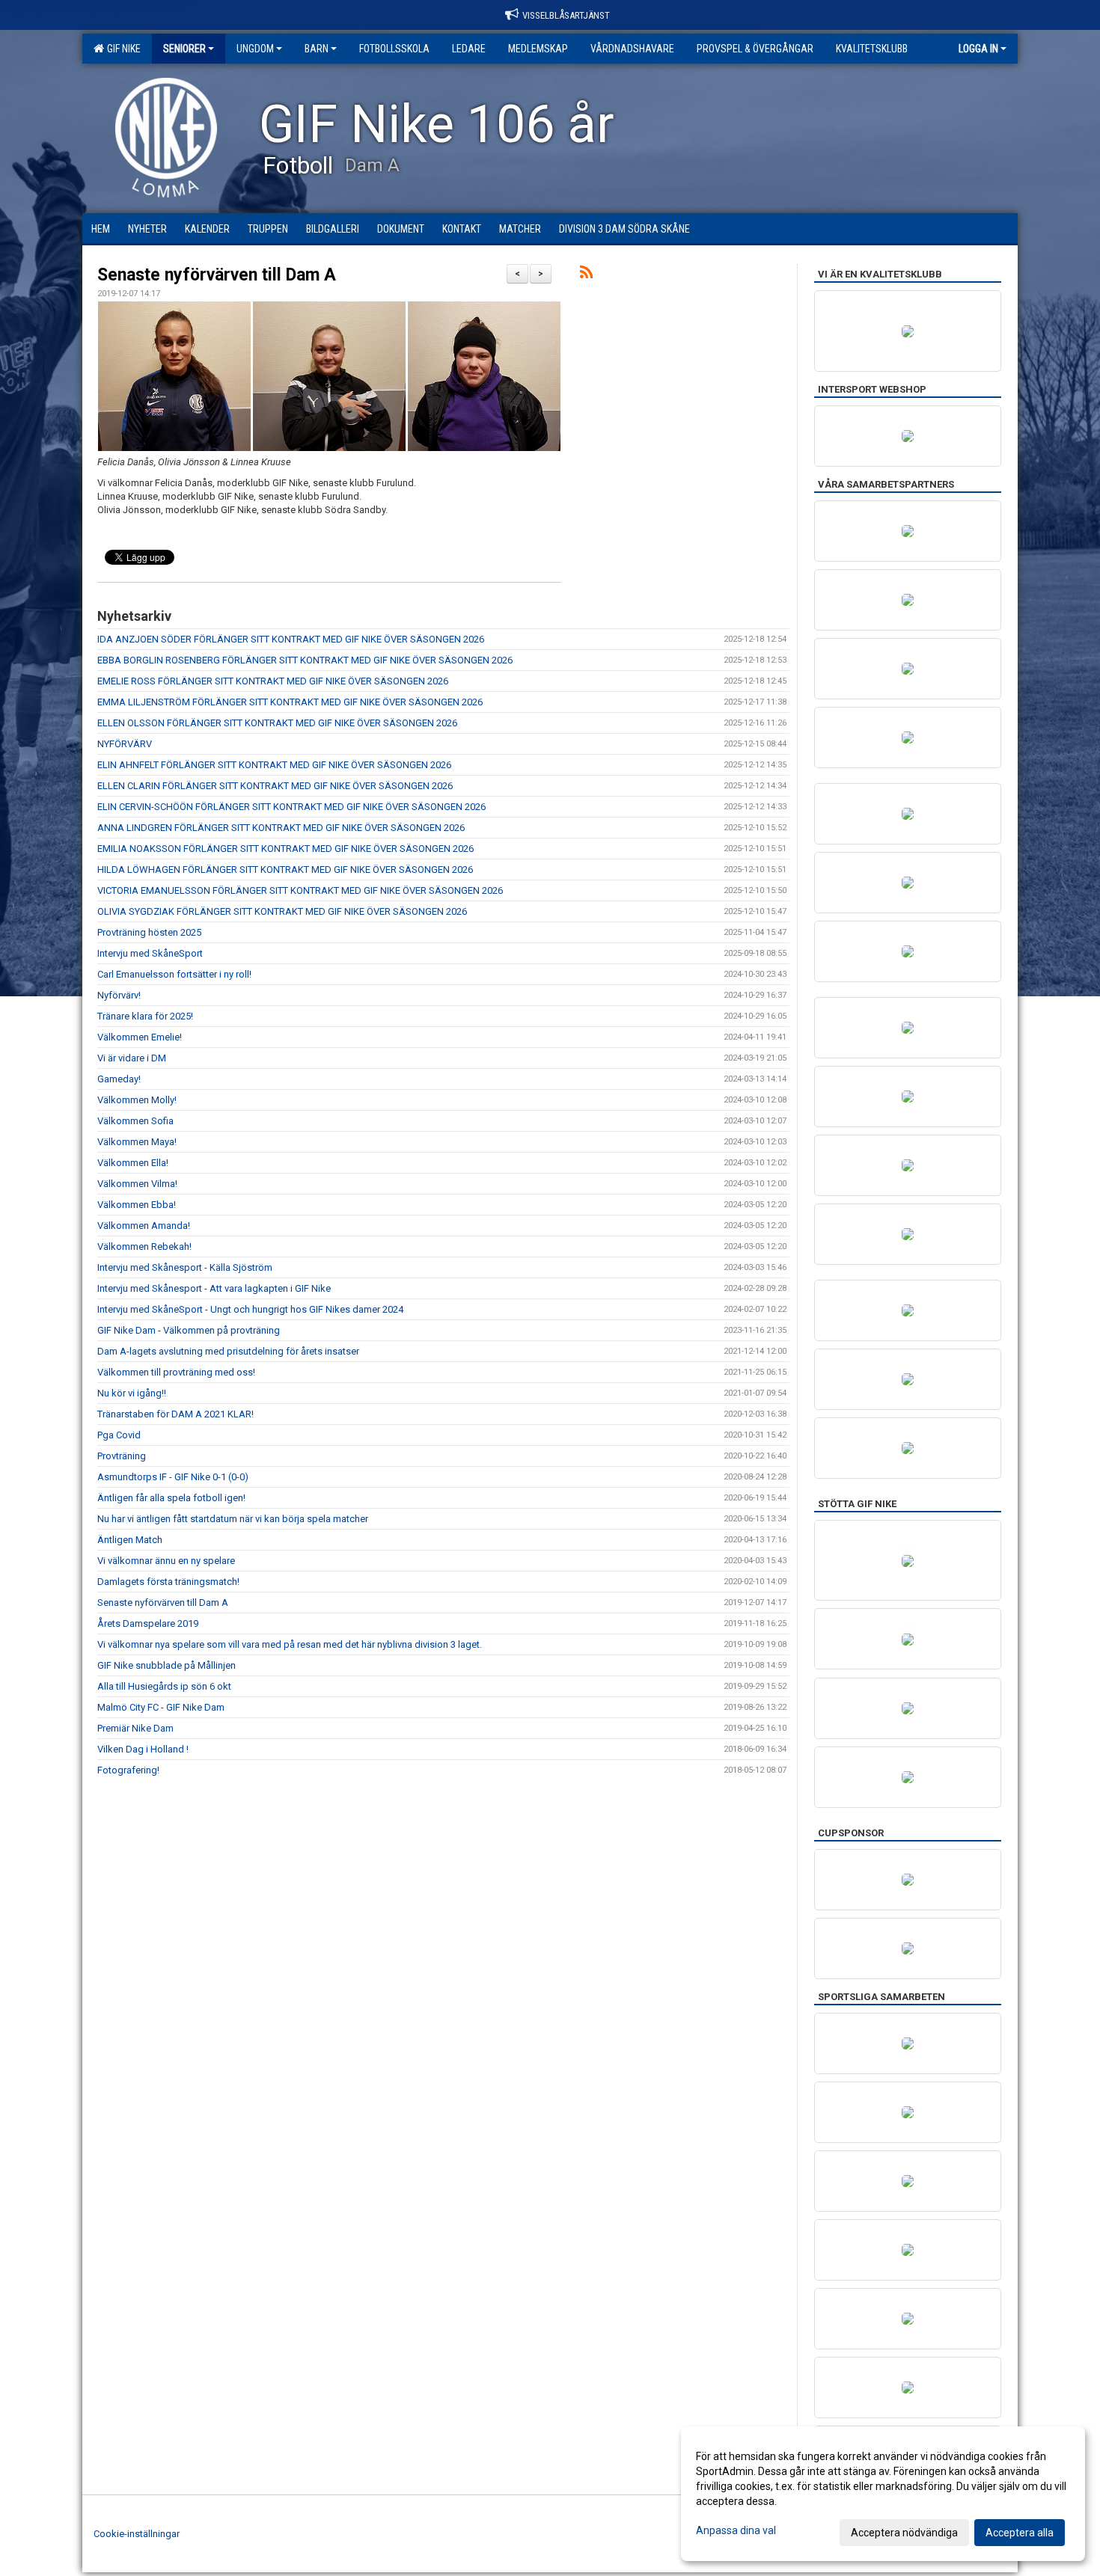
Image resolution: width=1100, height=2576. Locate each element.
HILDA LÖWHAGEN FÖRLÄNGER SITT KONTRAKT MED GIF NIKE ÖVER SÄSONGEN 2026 (285, 870)
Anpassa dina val (736, 2530)
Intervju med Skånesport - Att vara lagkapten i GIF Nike (214, 1288)
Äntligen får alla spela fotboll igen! (171, 1498)
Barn (317, 49)
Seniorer (184, 49)
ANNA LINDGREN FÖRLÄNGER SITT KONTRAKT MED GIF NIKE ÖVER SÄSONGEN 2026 (281, 828)
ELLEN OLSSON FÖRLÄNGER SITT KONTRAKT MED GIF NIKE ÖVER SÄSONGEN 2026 (277, 723)
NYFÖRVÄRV (125, 744)
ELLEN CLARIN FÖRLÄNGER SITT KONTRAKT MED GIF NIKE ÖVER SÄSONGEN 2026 (275, 786)
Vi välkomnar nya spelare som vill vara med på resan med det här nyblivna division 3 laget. (290, 1644)
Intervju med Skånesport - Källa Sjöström (185, 1267)
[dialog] (883, 2494)
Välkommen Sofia (135, 1121)
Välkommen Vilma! (137, 1184)
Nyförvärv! (119, 995)
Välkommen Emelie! (140, 1037)
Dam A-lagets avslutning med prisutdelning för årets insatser (228, 1351)
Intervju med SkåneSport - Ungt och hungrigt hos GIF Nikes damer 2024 (250, 1309)
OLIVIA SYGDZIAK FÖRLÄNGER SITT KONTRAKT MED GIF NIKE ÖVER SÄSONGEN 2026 (282, 911)
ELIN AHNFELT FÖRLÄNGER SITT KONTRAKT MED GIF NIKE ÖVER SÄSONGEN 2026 (274, 765)
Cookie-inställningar (137, 2534)
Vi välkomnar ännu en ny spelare (166, 1561)
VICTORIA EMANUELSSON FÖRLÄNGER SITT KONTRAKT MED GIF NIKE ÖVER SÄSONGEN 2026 (300, 890)
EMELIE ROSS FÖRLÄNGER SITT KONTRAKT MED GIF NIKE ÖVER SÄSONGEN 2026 (273, 681)
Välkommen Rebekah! (144, 1246)
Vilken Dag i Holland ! (143, 1749)
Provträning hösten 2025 (149, 932)
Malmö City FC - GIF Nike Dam (161, 1707)
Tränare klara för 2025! (145, 1016)
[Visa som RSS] (586, 275)
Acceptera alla (1020, 2533)
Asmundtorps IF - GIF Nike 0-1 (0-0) (173, 1477)
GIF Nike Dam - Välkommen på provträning (189, 1330)
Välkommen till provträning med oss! (176, 1372)
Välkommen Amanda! (144, 1226)
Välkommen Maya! (137, 1142)
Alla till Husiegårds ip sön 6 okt (164, 1686)
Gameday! (119, 1079)
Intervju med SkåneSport (150, 953)
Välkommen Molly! (137, 1100)
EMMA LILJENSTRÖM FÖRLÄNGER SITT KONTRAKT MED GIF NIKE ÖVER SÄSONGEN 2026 (290, 702)
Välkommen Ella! (133, 1163)
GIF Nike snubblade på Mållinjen (166, 1665)
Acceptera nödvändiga (904, 2533)
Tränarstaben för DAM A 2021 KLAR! (175, 1414)
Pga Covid (119, 1435)
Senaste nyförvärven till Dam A (217, 275)
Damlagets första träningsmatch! (168, 1582)
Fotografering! (128, 1770)
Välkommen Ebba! (137, 1205)
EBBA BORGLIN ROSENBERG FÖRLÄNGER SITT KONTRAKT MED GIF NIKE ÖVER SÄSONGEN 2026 (305, 660)
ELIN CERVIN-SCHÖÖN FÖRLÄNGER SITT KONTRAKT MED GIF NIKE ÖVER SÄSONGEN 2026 (291, 807)
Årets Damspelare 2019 (148, 1623)
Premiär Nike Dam (135, 1728)
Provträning (122, 1456)
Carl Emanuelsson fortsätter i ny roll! (174, 974)
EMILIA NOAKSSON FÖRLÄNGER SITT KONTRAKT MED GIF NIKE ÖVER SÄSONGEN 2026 (285, 849)
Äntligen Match (130, 1540)
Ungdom (255, 49)
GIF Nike (122, 49)
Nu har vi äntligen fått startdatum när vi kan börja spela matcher (233, 1519)
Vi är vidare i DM (132, 1058)
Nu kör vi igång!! (132, 1393)
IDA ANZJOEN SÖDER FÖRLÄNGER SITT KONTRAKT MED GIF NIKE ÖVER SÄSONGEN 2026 (291, 639)
